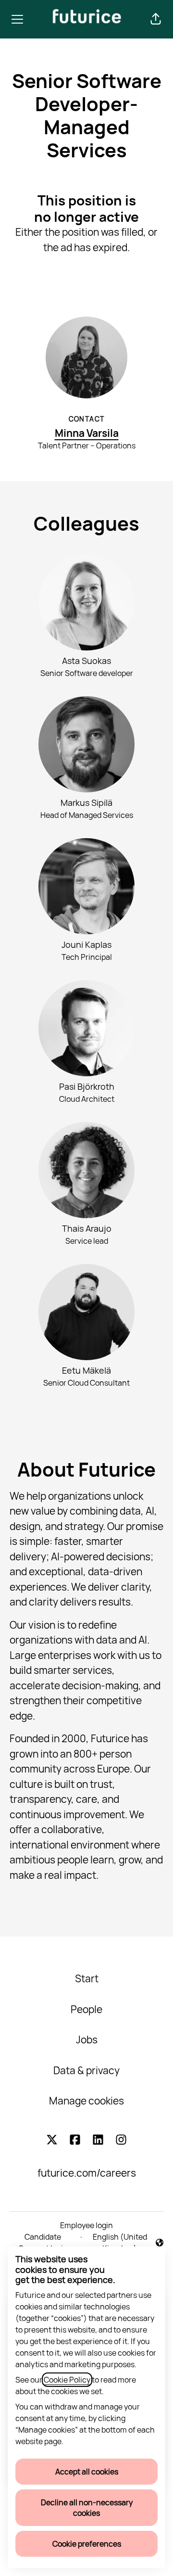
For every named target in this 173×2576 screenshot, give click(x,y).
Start (87, 1978)
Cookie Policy (67, 2380)
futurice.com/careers (87, 2173)
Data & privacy (86, 2070)
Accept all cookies (87, 2472)
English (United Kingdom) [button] (117, 2243)
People (86, 2009)
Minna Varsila (87, 433)
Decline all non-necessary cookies (87, 2508)
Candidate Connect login (43, 2243)
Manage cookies (86, 2101)
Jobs (87, 2040)
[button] (156, 19)
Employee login (86, 2225)
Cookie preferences (87, 2544)
